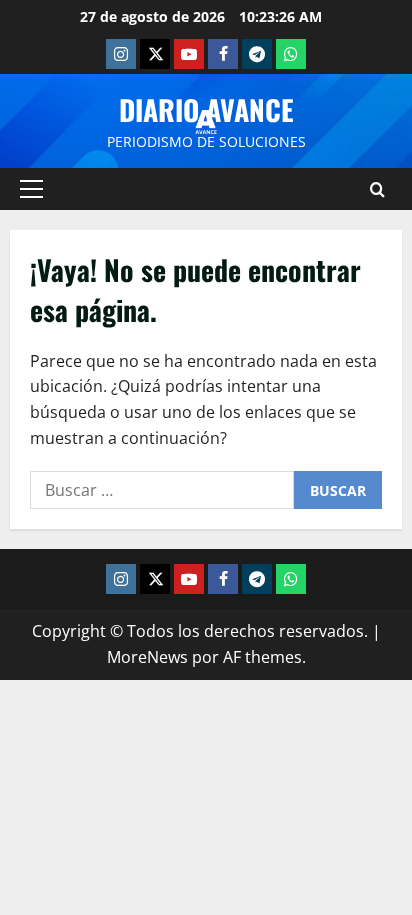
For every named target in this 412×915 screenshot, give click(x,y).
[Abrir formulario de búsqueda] (377, 189)
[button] (31, 189)
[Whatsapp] (291, 54)
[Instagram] (121, 54)
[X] (155, 54)
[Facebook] (223, 54)
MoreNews (147, 657)
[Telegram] (257, 54)
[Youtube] (189, 54)
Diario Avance (206, 109)
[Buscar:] (162, 490)
